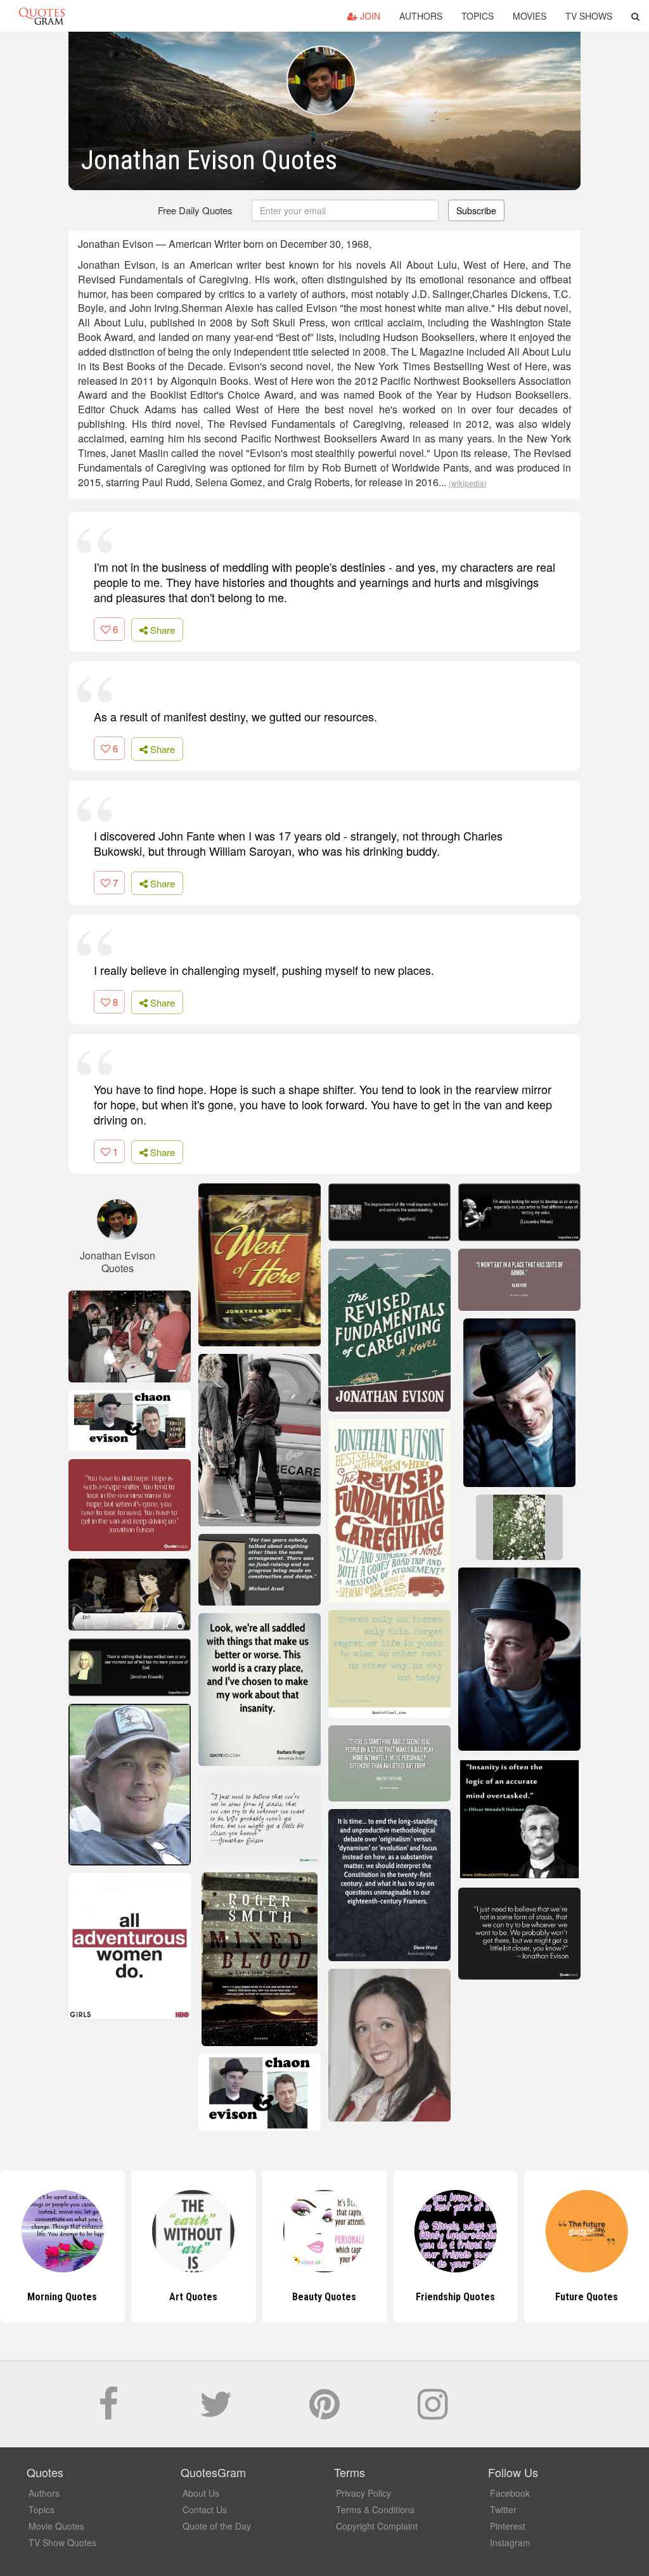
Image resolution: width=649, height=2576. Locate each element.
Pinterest (508, 2526)
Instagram (510, 2542)
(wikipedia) (468, 483)
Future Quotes (455, 2297)
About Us (201, 2493)
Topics (478, 16)
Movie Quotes (56, 2526)
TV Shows (589, 16)
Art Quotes (62, 2297)
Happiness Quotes (587, 2297)
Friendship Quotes (324, 2297)
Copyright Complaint (377, 2526)
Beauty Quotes (194, 2297)
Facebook (510, 2493)
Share (161, 630)
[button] (635, 16)
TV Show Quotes (62, 2542)
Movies (530, 16)
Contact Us (205, 2509)
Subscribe (476, 210)
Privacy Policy (363, 2493)
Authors (421, 16)
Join (369, 16)
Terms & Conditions (375, 2509)
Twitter (503, 2509)
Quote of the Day (217, 2526)
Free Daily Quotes (195, 210)
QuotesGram (42, 16)
